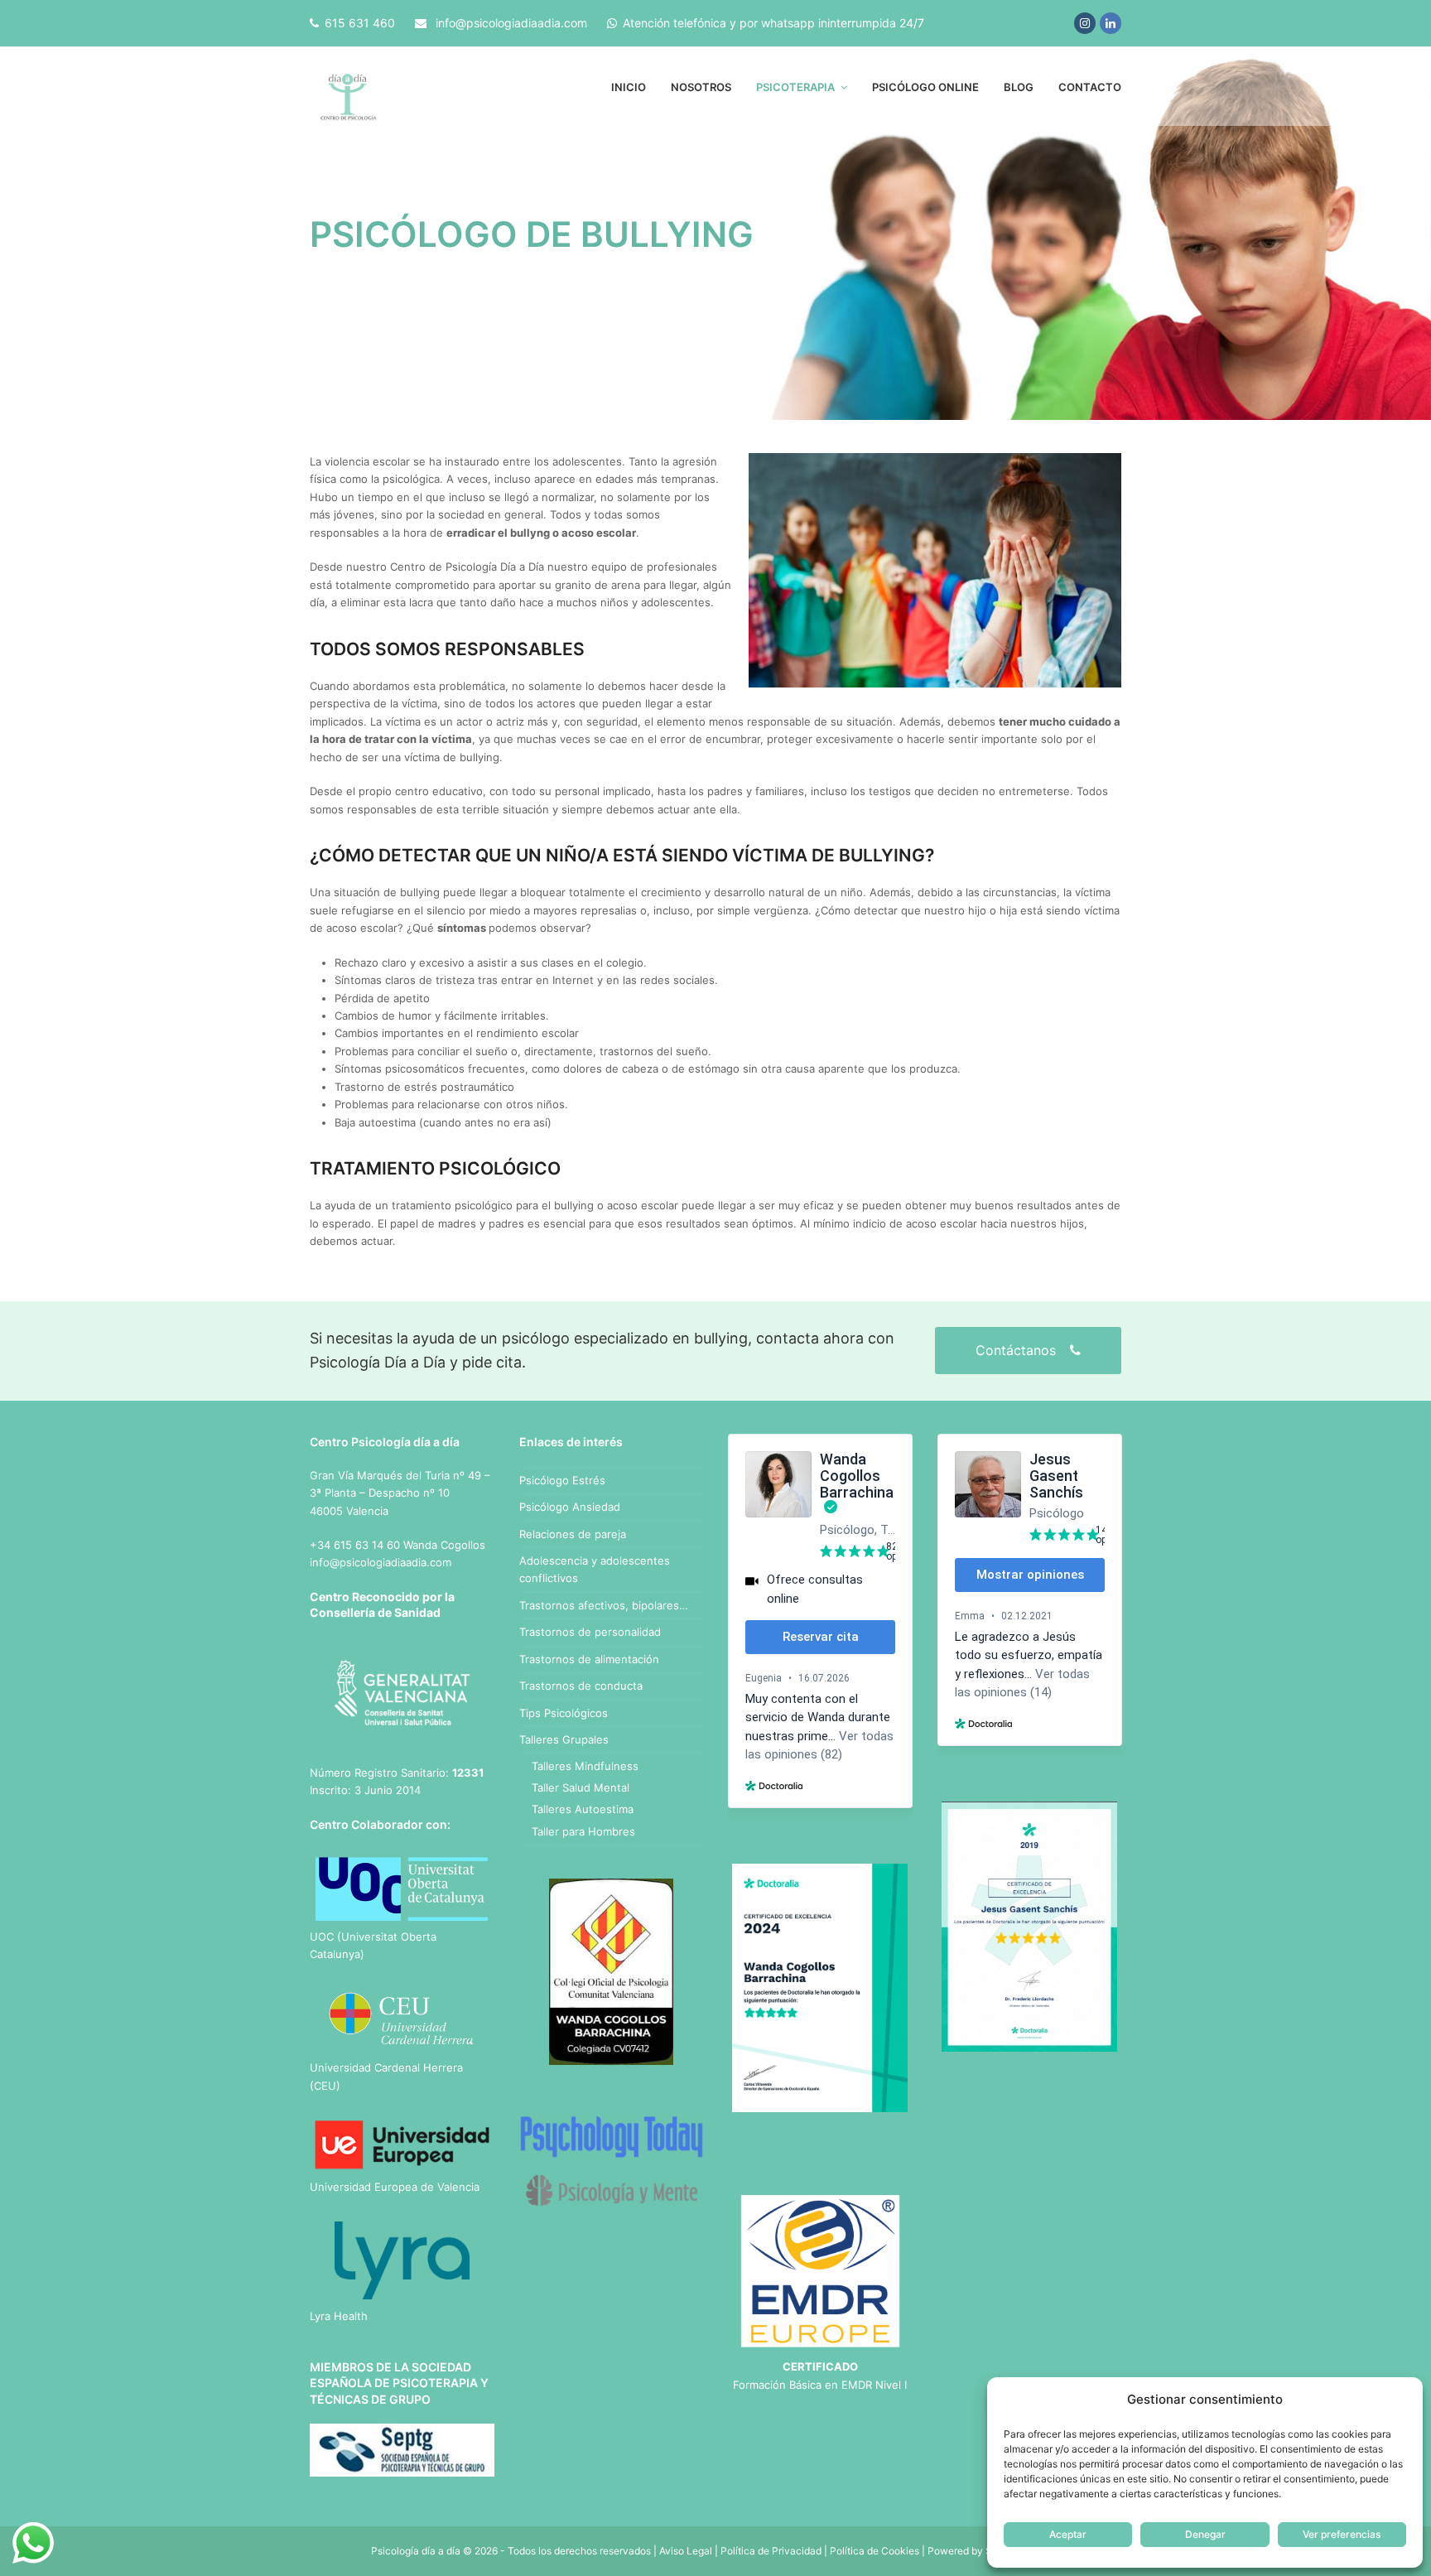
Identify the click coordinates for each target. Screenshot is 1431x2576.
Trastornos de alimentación (589, 1659)
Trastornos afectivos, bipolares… (604, 1605)
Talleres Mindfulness (585, 1766)
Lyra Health (339, 2316)
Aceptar (1068, 2534)
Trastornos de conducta (581, 1686)
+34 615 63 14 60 (355, 1545)
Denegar (1205, 2534)
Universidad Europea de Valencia (395, 2187)
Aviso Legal (686, 2551)
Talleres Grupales (564, 1739)
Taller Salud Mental (581, 1787)
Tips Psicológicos (564, 1713)
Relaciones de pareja (573, 1534)
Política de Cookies (874, 2551)
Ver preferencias (1342, 2534)
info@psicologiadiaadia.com (511, 23)
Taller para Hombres (583, 1831)
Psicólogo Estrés (562, 1480)
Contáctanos (1018, 1350)
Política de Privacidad (771, 2551)
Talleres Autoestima (583, 1809)
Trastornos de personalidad (590, 1632)
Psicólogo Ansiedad (570, 1507)
